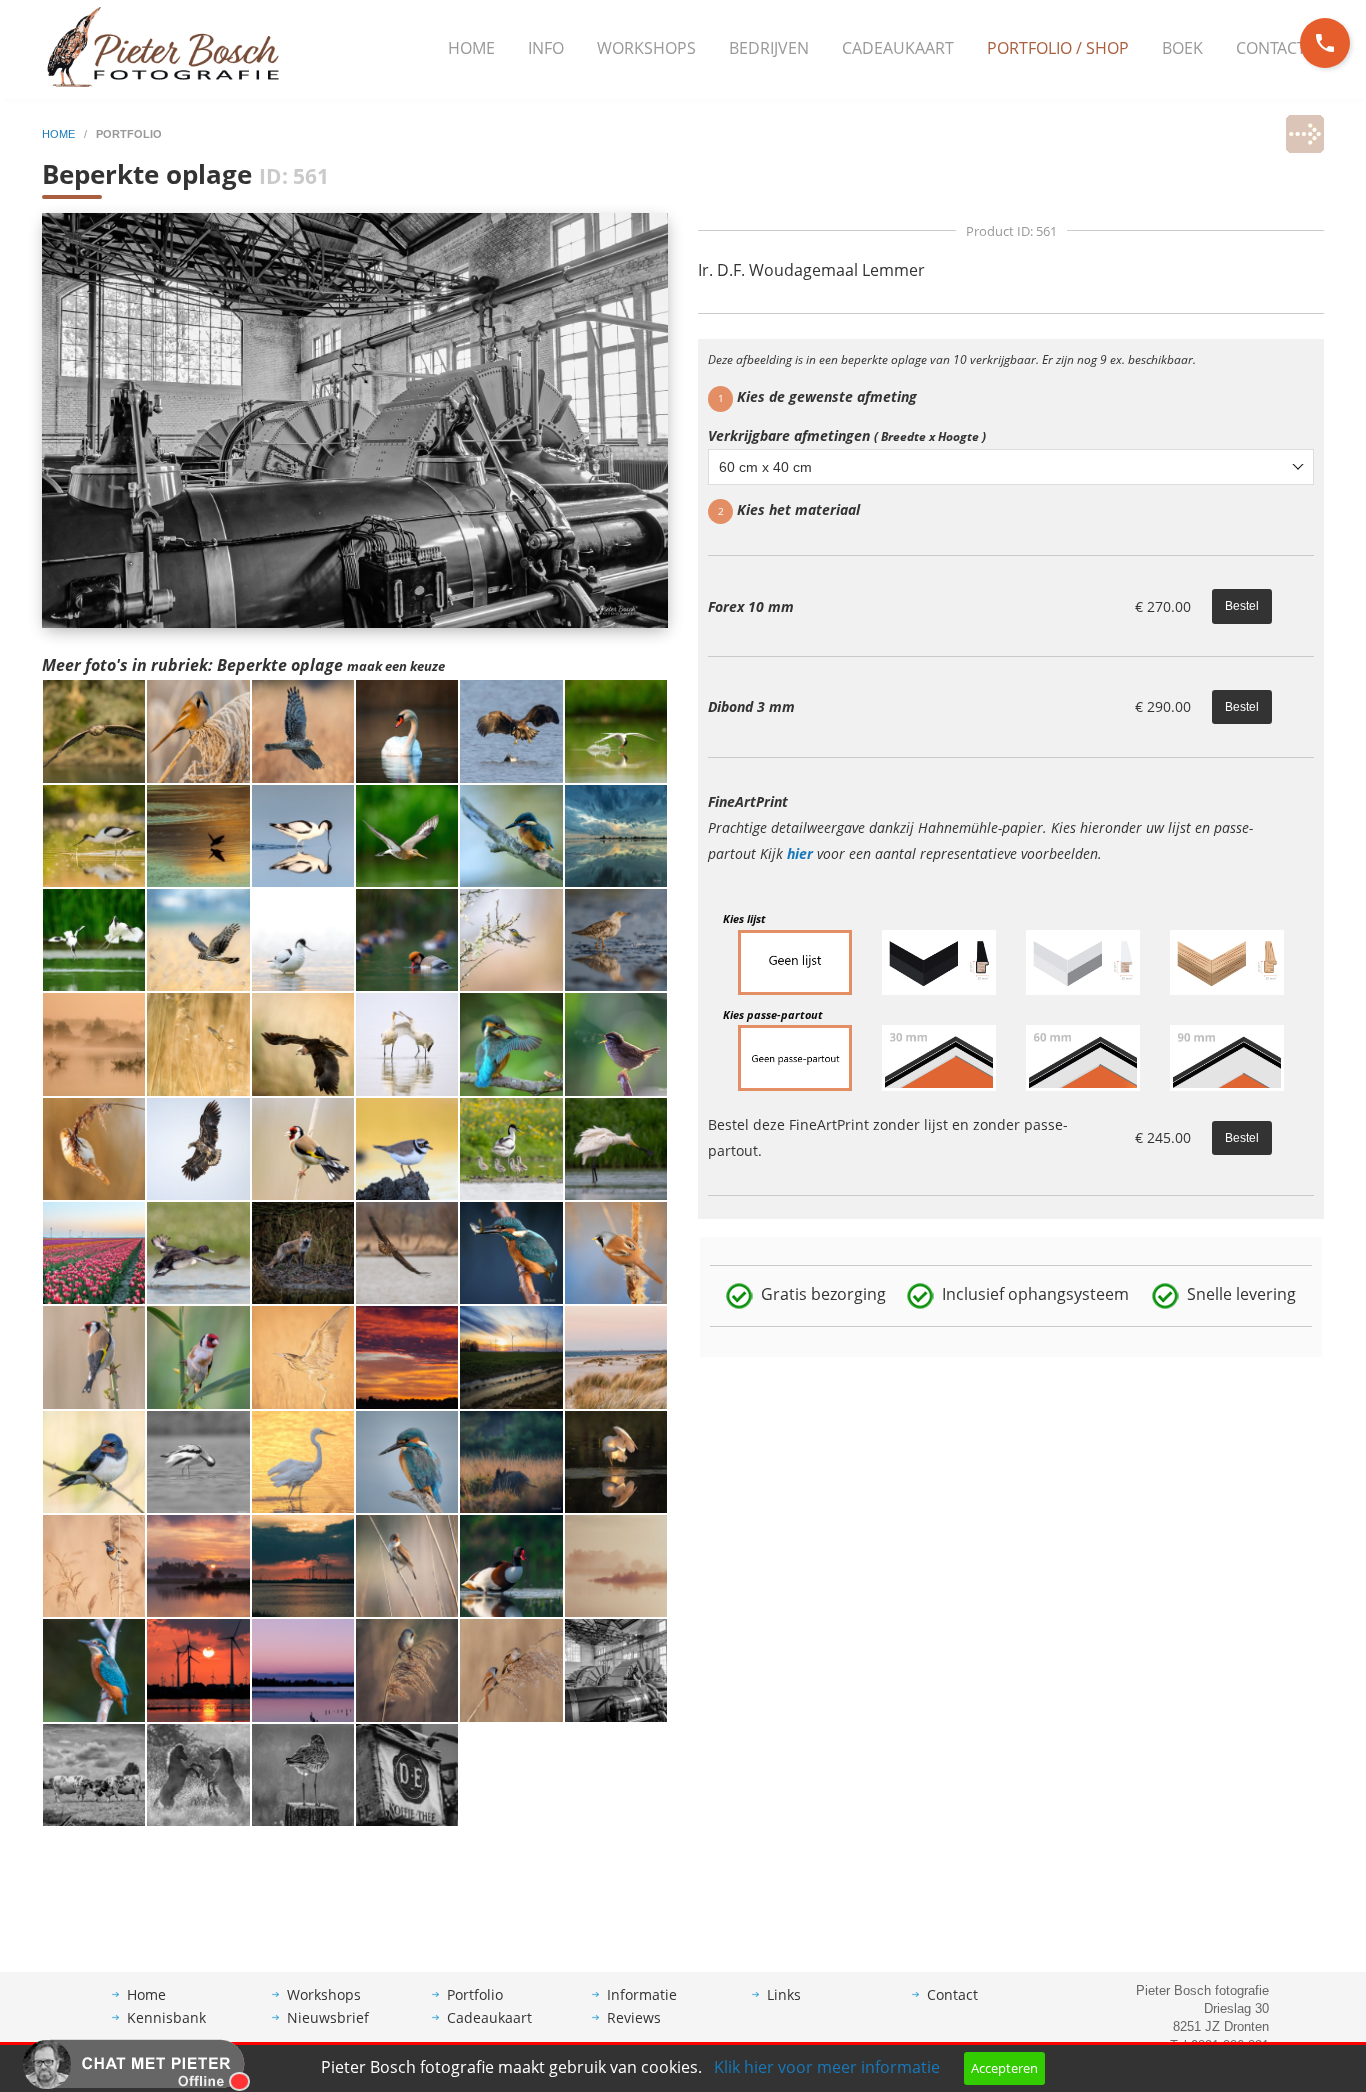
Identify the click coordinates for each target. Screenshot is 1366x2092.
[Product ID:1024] (94, 938)
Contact (1271, 48)
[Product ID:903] (407, 1251)
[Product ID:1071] (511, 730)
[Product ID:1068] (407, 834)
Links (784, 1994)
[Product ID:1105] (511, 1356)
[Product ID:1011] (94, 1147)
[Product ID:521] (511, 1460)
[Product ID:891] (198, 1460)
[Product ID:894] (511, 1251)
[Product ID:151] (511, 1564)
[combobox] (1011, 467)
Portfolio (475, 1994)
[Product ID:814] (511, 1147)
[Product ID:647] (407, 1669)
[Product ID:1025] (616, 730)
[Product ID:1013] (303, 1043)
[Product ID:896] (303, 1147)
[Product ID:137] (303, 1669)
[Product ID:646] (511, 1669)
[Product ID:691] (198, 1356)
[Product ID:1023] (303, 938)
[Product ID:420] (407, 1356)
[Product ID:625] (407, 1564)
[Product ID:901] (616, 1356)
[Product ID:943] (511, 1043)
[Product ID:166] (198, 1773)
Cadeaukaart (898, 48)
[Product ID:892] (616, 1251)
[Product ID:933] (407, 1147)
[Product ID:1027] (198, 834)
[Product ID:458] (303, 1773)
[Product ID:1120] (94, 834)
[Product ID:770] (303, 1251)
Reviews (634, 2017)
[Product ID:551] (198, 1564)
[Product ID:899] (94, 1356)
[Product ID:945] (511, 938)
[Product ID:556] (94, 1773)
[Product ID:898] (303, 1356)
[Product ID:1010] (198, 938)
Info (546, 48)
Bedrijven (769, 48)
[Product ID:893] (407, 1460)
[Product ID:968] (198, 1043)
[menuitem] (471, 49)
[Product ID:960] (407, 1043)
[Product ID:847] (616, 1460)
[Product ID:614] (94, 1460)
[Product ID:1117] (616, 938)
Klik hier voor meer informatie (827, 2067)
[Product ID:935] (616, 1043)
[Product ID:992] (94, 1251)
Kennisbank (166, 2017)
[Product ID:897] (198, 1251)
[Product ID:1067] (303, 834)
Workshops (646, 48)
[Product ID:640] (303, 1564)
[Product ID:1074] (303, 730)
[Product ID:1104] (616, 834)
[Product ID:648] (407, 1773)
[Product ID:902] (616, 1147)
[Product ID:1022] (94, 1043)
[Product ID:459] (94, 1564)
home (60, 134)
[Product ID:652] (198, 1669)
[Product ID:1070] (198, 730)
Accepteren (1004, 2068)
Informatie (642, 1994)
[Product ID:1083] (94, 730)
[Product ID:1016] (407, 938)
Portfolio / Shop (1058, 48)
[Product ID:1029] (407, 730)
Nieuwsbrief (328, 2017)
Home (471, 48)
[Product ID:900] (303, 1460)
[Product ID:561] (616, 1669)
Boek (1182, 48)
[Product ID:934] (198, 1147)
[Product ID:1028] (511, 834)
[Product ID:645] (616, 1564)
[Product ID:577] (94, 1669)
